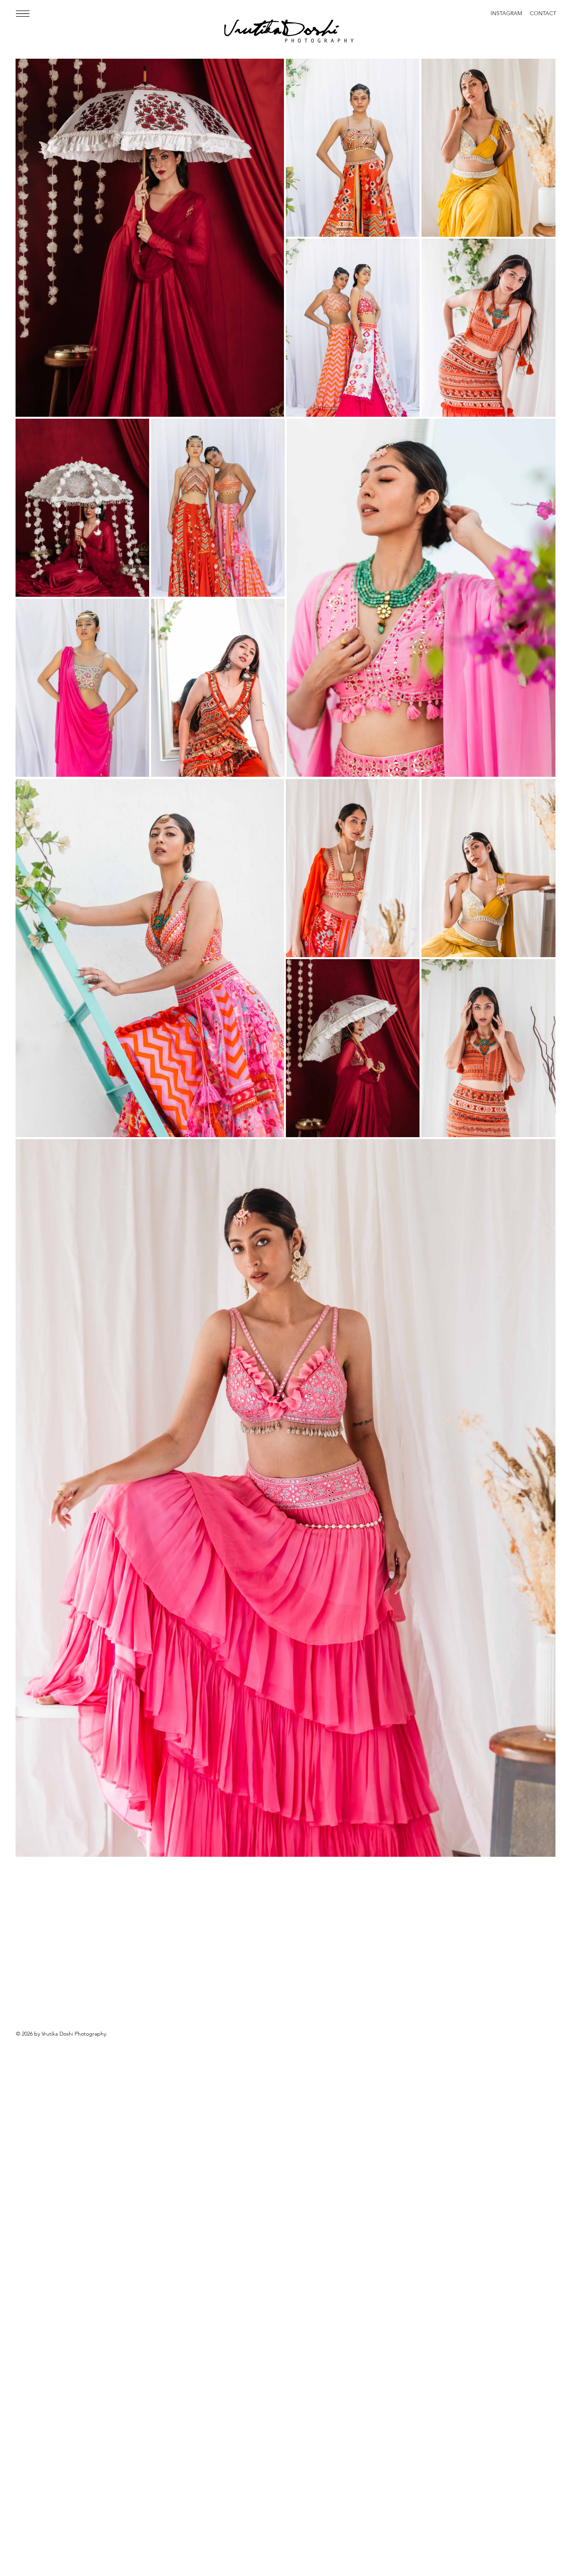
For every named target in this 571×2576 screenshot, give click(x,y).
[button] (23, 14)
